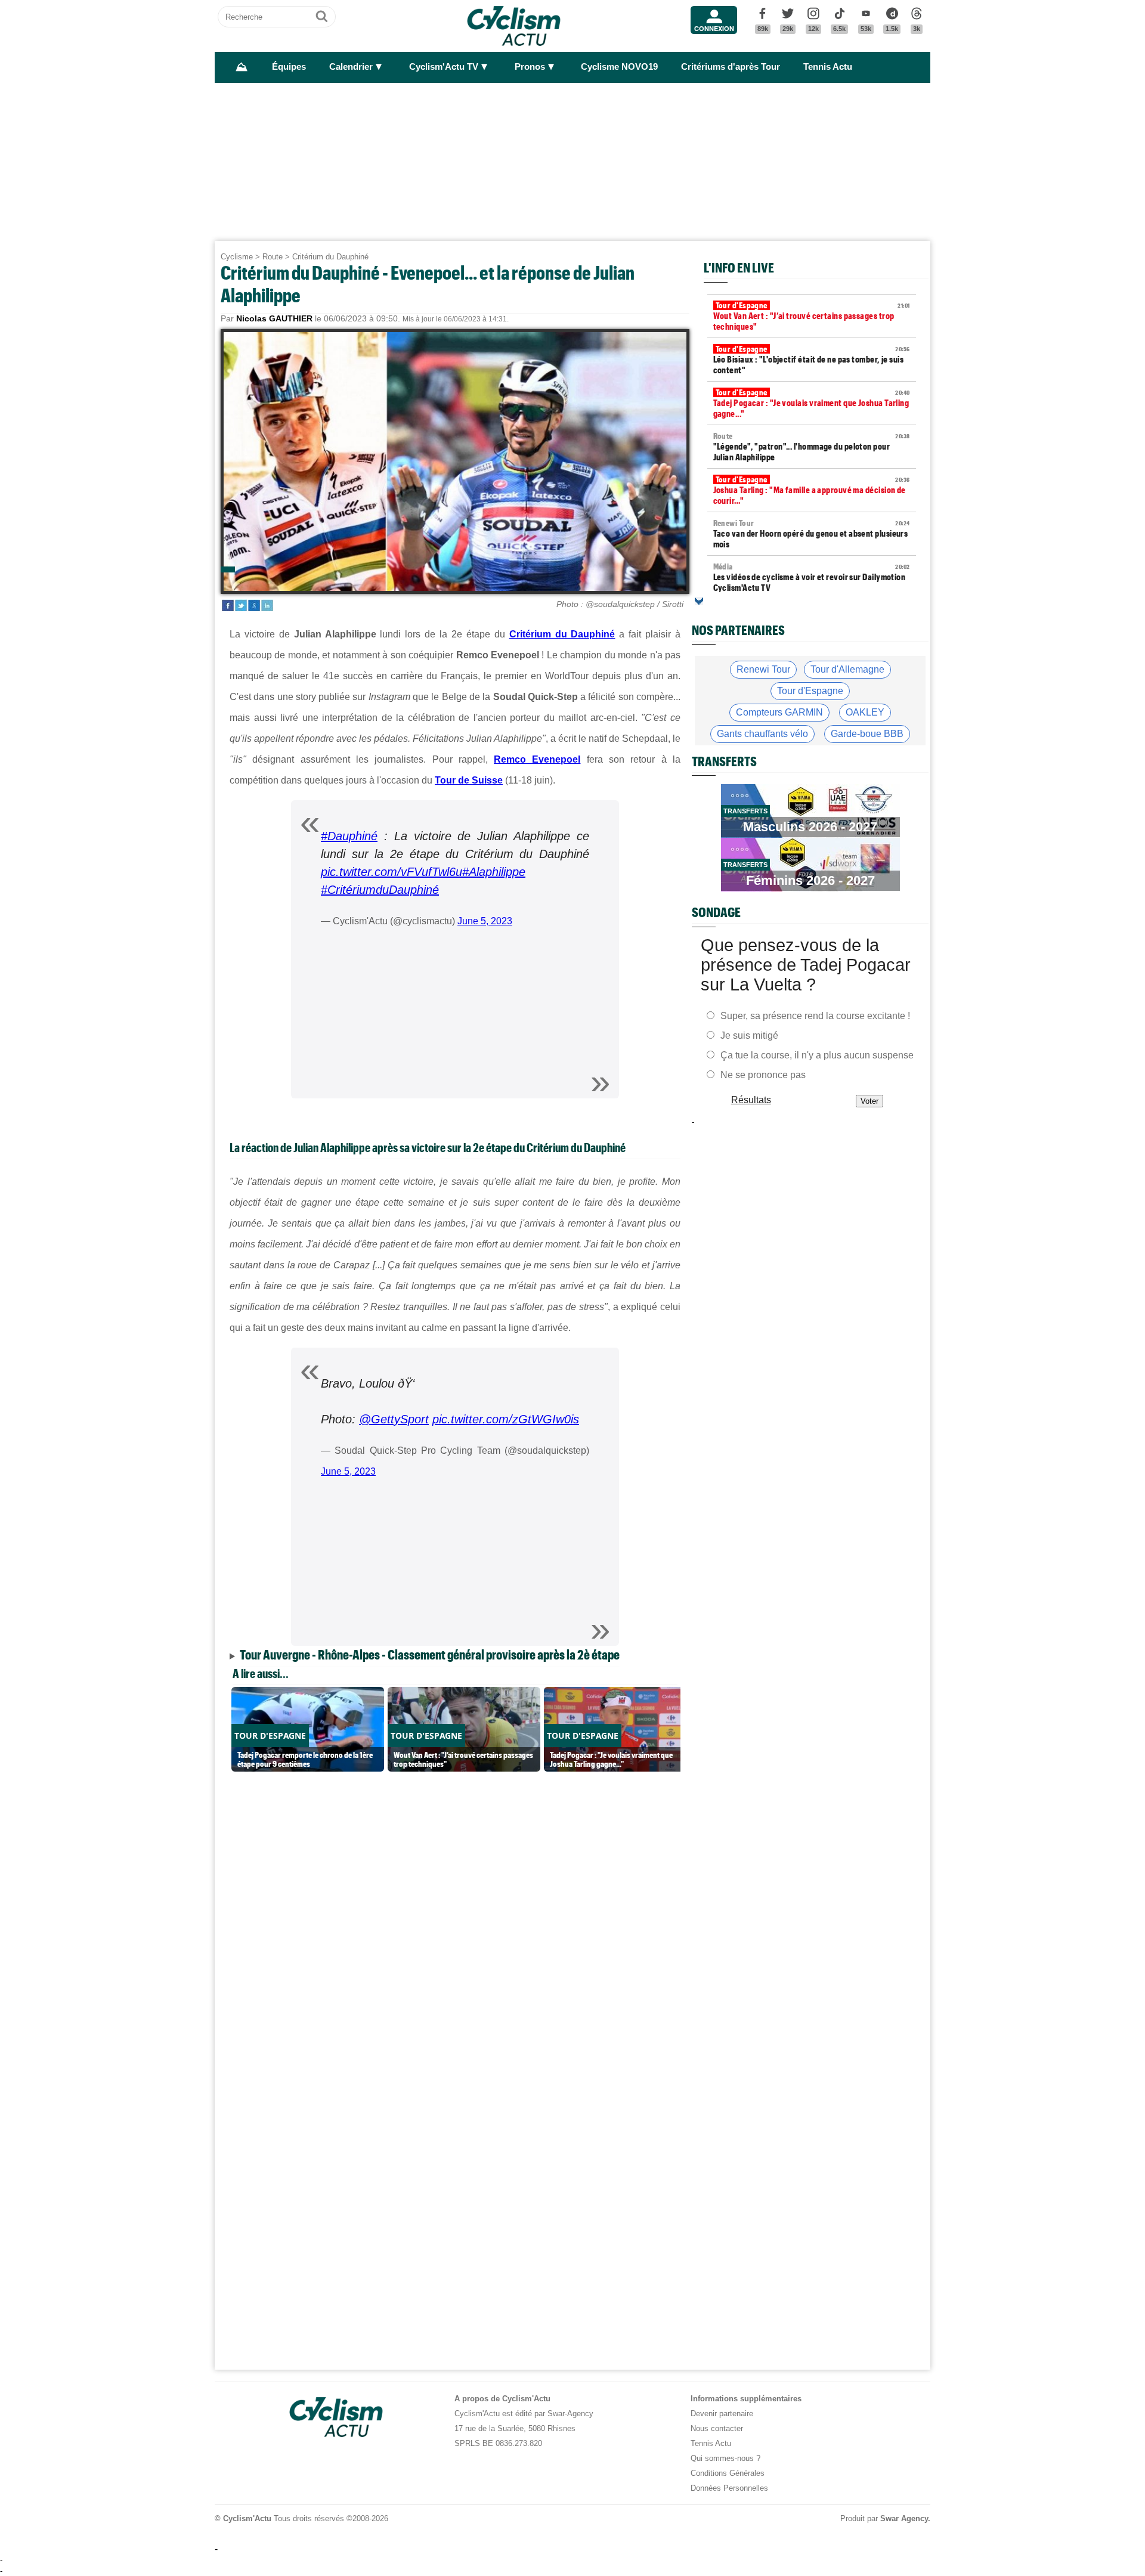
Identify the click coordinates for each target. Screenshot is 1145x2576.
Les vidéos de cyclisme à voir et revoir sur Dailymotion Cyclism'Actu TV (812, 577)
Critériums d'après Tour (731, 67)
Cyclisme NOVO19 (619, 67)
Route (273, 257)
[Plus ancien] (699, 601)
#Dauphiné (349, 836)
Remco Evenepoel (537, 759)
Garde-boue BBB (867, 734)
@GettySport (394, 1419)
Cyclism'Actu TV (444, 67)
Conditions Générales (728, 2473)
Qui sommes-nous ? (725, 2458)
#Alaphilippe (494, 872)
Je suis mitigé (749, 1035)
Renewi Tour (763, 669)
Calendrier (351, 67)
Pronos (530, 67)
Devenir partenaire (722, 2414)
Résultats (751, 1100)
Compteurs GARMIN (779, 712)
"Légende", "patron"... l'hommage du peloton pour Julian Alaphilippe (812, 447)
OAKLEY (865, 712)
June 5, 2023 (485, 921)
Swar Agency (904, 2518)
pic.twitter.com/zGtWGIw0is (506, 1419)
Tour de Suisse (469, 780)
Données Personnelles (729, 2488)
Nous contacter (717, 2428)
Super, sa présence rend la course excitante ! (815, 1016)
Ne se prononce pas (763, 1075)
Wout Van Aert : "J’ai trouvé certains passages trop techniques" (812, 316)
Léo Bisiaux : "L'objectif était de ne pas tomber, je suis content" (812, 360)
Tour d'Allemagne (847, 669)
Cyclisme (237, 257)
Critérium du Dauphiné (330, 257)
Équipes (289, 67)
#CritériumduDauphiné (380, 890)
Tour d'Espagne (810, 691)
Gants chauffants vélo (762, 734)
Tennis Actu (828, 67)
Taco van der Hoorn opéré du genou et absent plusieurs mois (812, 534)
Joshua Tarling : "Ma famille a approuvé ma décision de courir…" (812, 490)
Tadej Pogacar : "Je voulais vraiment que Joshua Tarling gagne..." (812, 403)
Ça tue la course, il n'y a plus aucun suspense (817, 1055)
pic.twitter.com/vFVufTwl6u (392, 872)
